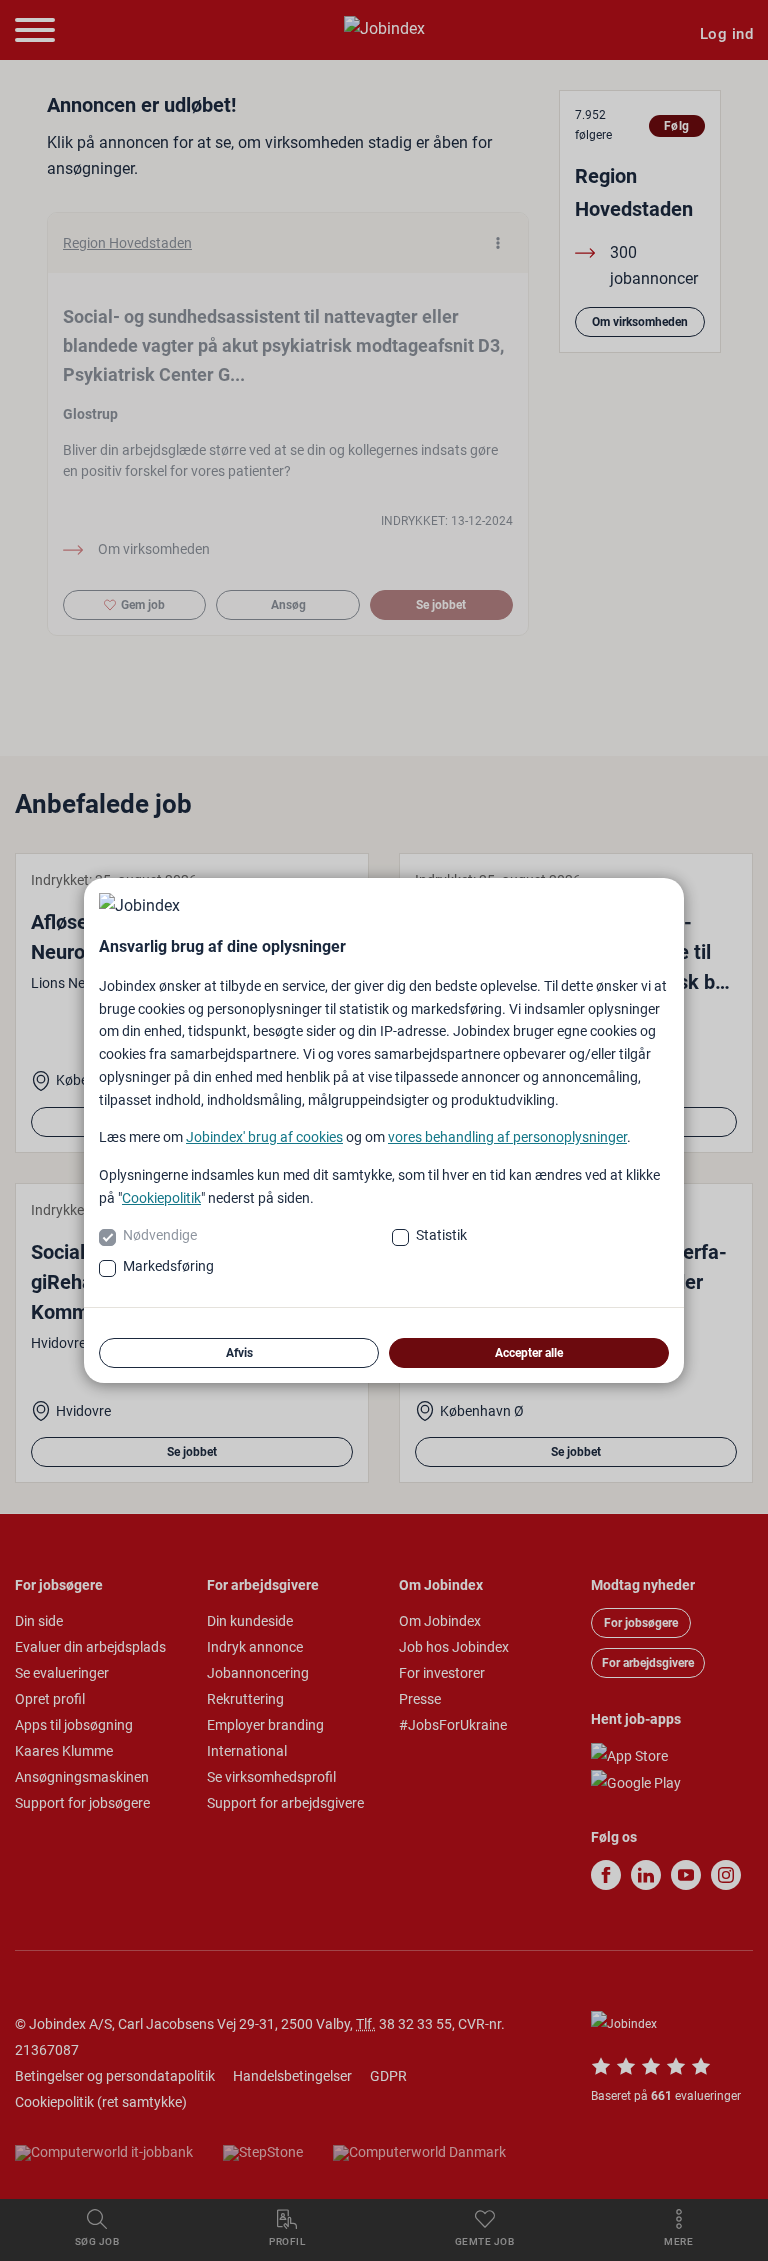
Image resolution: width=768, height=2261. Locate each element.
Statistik (441, 1235)
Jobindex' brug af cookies (264, 1137)
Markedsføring (168, 1266)
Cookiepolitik (161, 1198)
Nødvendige (160, 1235)
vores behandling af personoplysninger (507, 1137)
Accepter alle (529, 1353)
